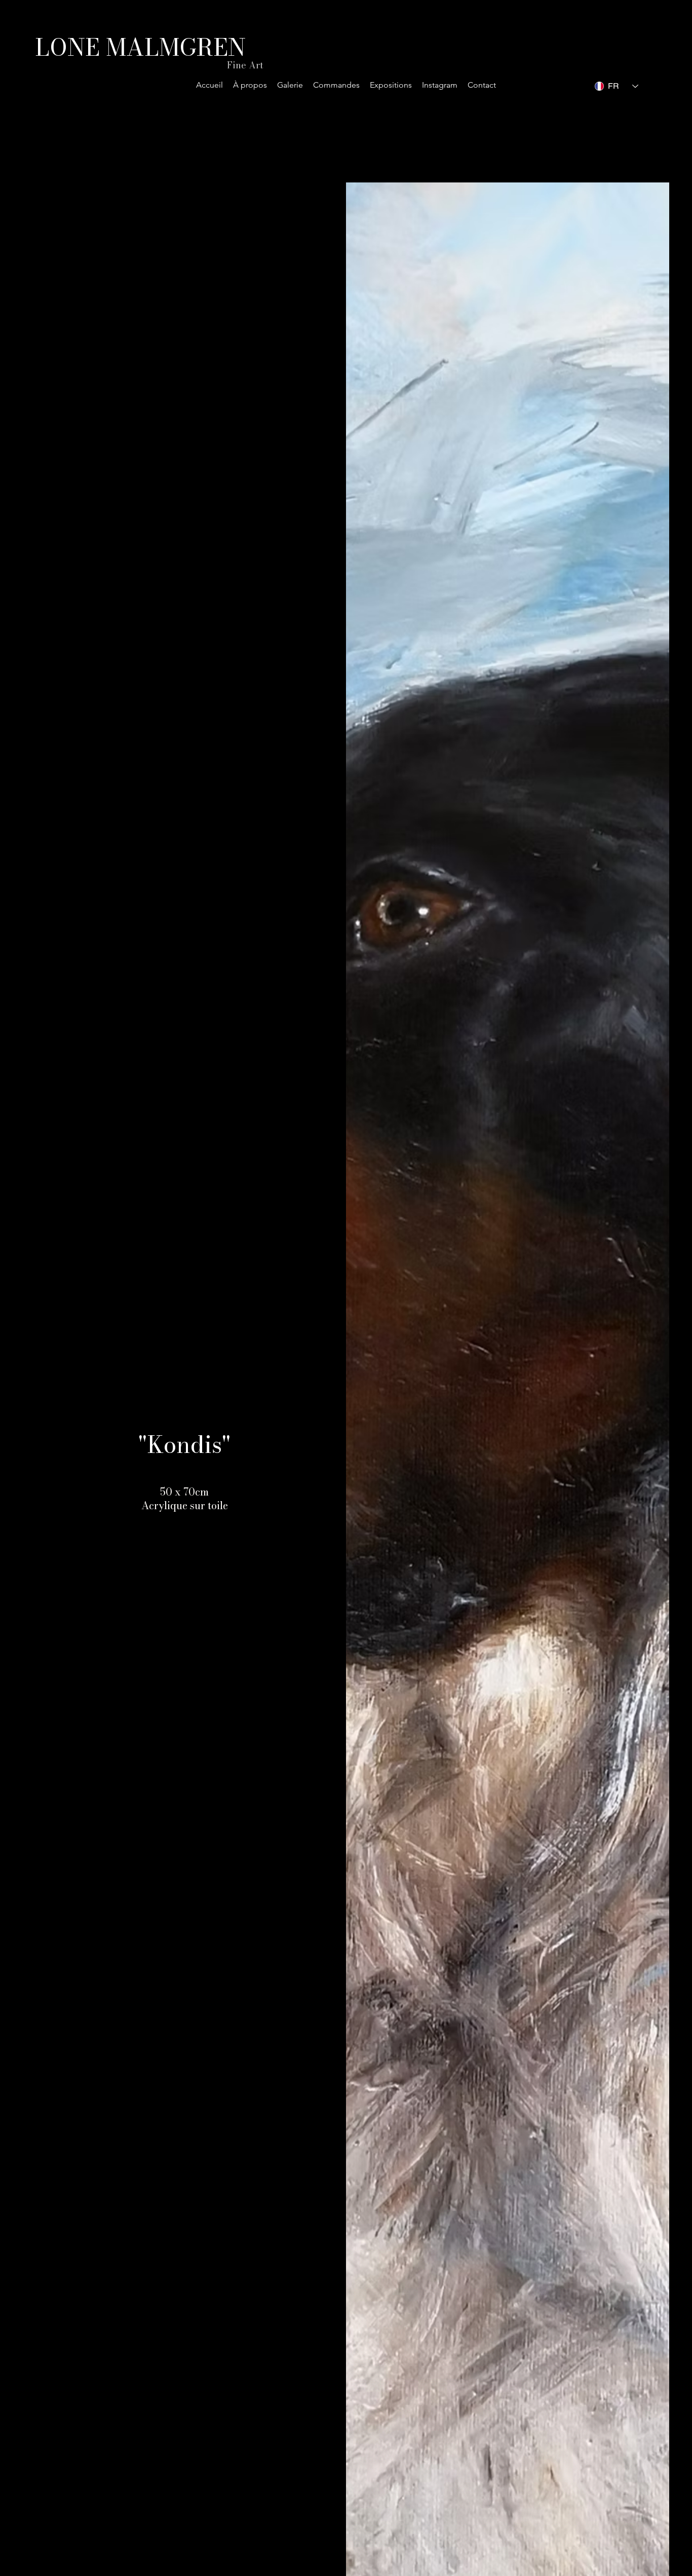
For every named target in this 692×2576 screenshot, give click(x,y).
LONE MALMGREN (140, 47)
